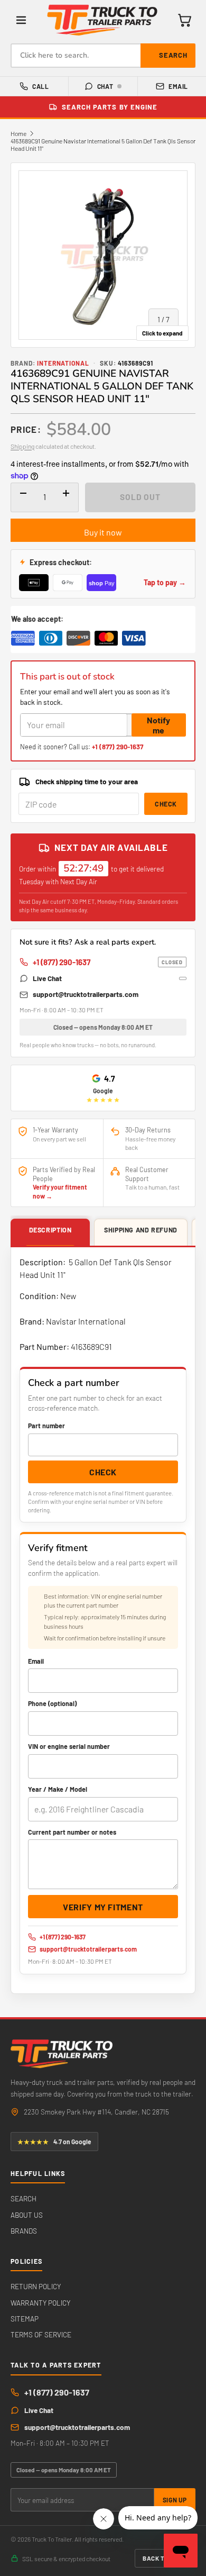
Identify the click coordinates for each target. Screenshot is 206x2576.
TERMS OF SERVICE (41, 2334)
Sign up (175, 2500)
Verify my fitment (103, 1907)
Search (173, 55)
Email (178, 86)
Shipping (22, 446)
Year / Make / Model (58, 1789)
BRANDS (24, 2231)
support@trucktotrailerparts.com (86, 994)
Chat (105, 86)
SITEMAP (25, 2319)
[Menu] (21, 20)
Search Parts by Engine (110, 107)
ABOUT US (27, 2215)
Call (40, 86)
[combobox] (103, 56)
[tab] (50, 1233)
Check (166, 804)
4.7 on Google (54, 2142)
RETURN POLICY (36, 2286)
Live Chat (47, 978)
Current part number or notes (72, 1832)
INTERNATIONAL (63, 363)
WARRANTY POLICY (40, 2303)
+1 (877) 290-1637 (118, 747)
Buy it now (103, 532)
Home (18, 133)
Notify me (158, 725)
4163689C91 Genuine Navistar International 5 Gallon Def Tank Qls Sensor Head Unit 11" (103, 144)
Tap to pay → (165, 582)
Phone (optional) (52, 1703)
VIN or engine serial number (69, 1746)
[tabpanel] (103, 1620)
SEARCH (24, 2198)
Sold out (140, 497)
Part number (46, 1426)
